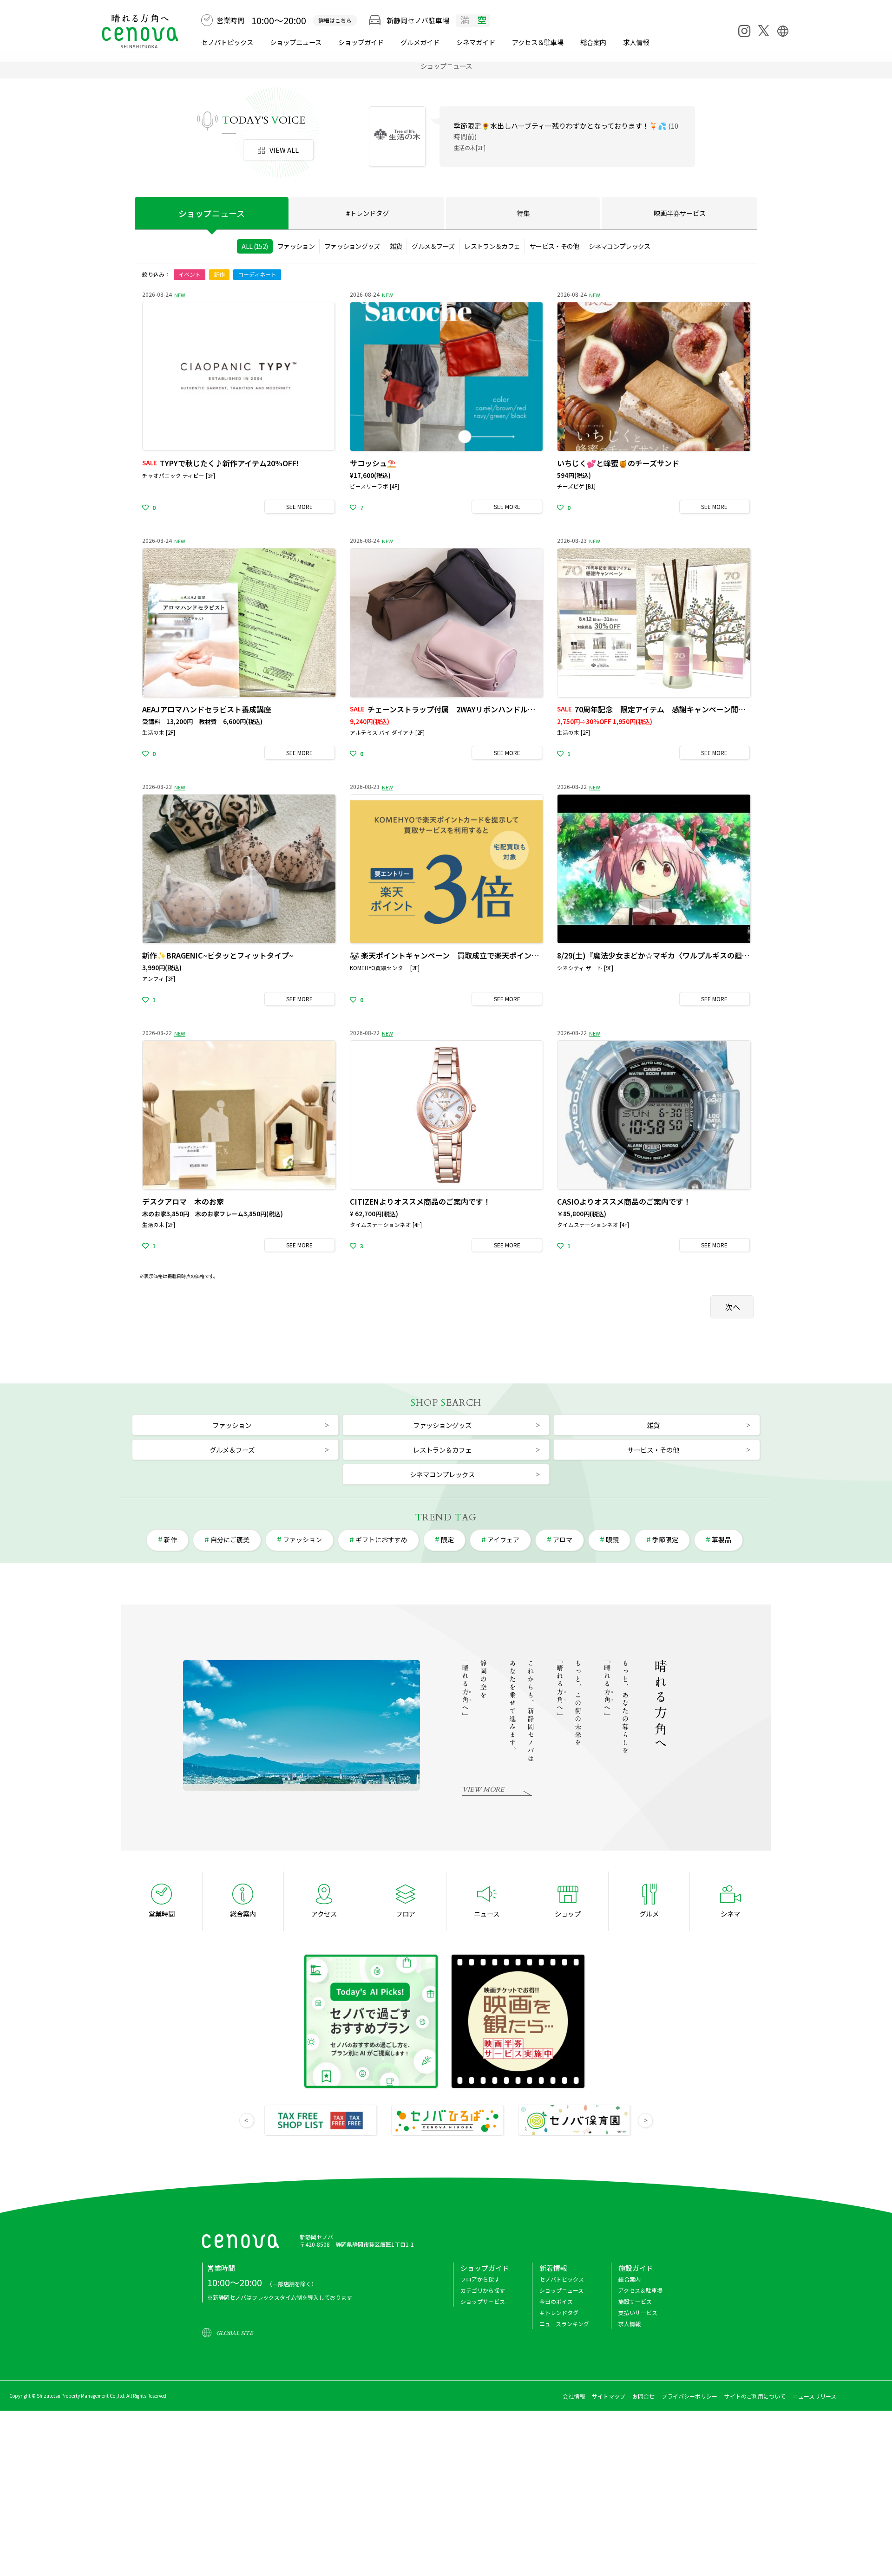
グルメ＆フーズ (433, 246)
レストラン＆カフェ (492, 246)
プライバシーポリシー (689, 2396)
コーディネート (257, 274)
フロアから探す (480, 2279)
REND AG (446, 1517)
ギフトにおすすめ (381, 1539)
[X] (763, 31)
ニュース (487, 1914)
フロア (406, 1914)
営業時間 (162, 1914)
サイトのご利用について (755, 2396)
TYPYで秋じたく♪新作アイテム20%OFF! (220, 463)
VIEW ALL (284, 150)
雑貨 (396, 246)
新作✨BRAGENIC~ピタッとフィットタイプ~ (218, 955)
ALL (255, 246)
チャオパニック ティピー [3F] (179, 476)
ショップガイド (361, 42)
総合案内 (593, 42)
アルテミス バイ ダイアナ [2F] (387, 732)
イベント (190, 274)
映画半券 (680, 213)
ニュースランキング (564, 2324)
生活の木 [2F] (159, 732)
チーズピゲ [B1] (576, 486)
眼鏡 (612, 1539)
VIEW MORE (483, 1790)
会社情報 (574, 2396)
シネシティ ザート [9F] (585, 968)
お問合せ (643, 2396)
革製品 (721, 1539)
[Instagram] (744, 31)
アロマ (563, 1539)
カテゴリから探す (483, 2290)
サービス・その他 (554, 246)
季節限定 (665, 1539)
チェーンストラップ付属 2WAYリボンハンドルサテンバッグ (461, 709)
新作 (219, 274)
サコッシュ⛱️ (373, 463)
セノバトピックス (227, 42)
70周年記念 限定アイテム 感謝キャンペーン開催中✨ (660, 709)
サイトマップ (609, 2396)
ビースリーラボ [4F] (374, 486)
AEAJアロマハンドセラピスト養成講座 (207, 709)
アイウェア (503, 1539)
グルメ (420, 42)
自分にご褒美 (230, 1539)
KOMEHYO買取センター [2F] (385, 968)
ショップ (212, 213)
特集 (523, 213)
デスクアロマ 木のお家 (183, 1201)
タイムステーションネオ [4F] (386, 1225)
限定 (447, 1539)
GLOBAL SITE (234, 2333)
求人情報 (636, 42)
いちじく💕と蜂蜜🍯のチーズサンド (618, 463)
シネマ (476, 42)
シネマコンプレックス (620, 246)
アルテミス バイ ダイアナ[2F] (490, 147)
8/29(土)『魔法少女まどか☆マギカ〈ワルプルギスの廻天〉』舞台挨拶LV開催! (686, 955)
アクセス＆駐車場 (538, 42)
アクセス (324, 1914)
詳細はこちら (335, 20)
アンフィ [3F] (159, 978)
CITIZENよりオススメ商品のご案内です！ (420, 1201)
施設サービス (635, 2301)
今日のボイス (556, 2301)
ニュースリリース (814, 2396)
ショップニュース (296, 42)
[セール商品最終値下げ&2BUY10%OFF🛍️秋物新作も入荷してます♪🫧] (397, 135)
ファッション (296, 246)
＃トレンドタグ (559, 2312)
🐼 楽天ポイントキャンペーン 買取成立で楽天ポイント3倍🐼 (455, 955)
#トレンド (367, 213)
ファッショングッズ (352, 246)
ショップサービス (483, 2301)
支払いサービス (638, 2312)
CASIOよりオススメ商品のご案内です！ (624, 1201)
